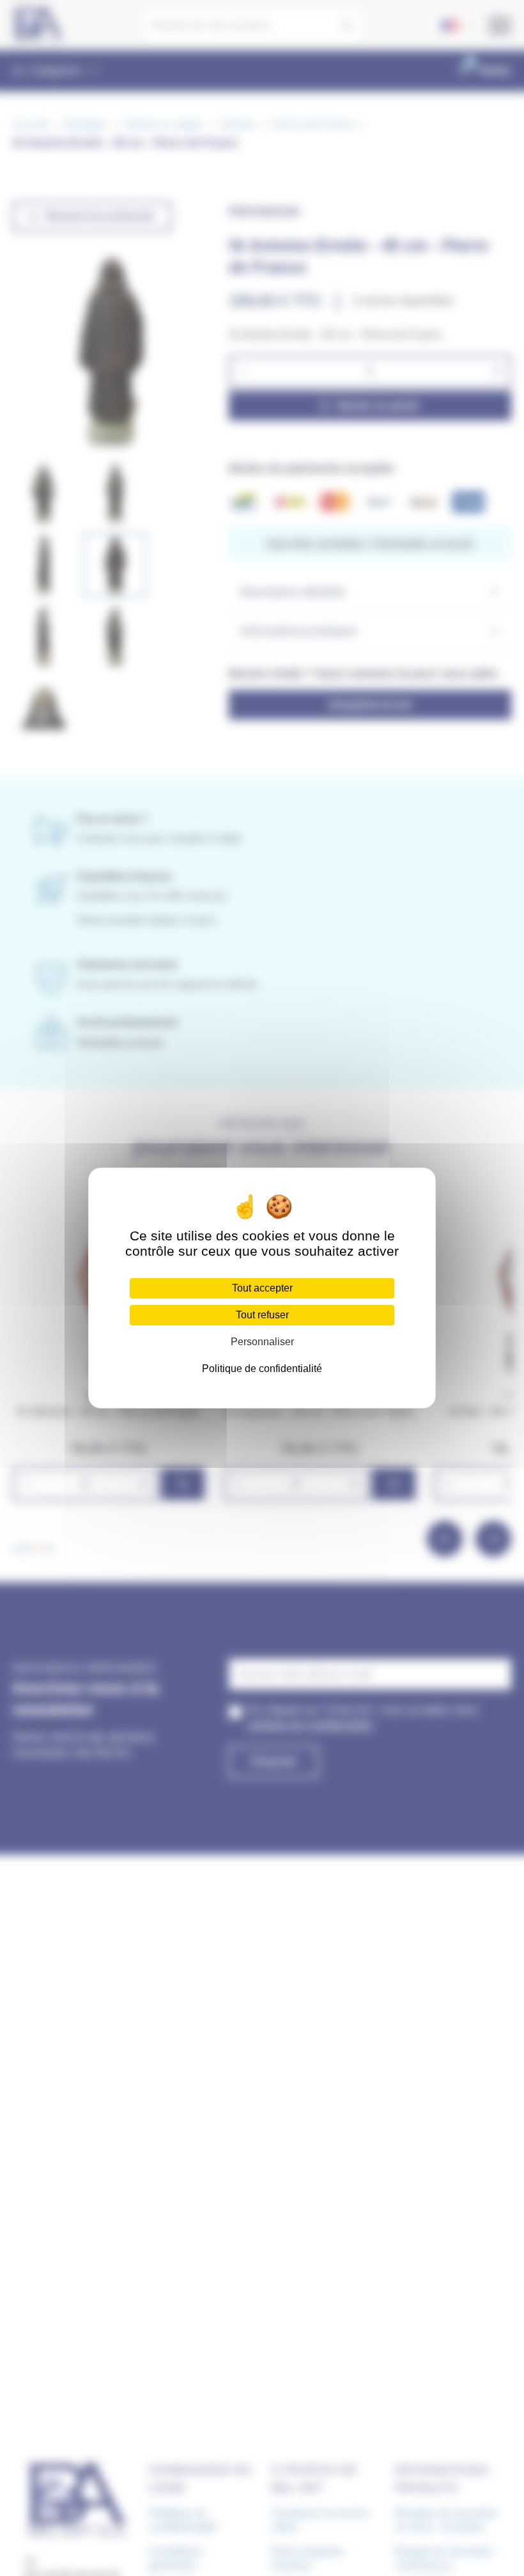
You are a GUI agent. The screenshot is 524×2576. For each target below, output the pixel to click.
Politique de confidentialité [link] (262, 1369)
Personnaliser (262, 1342)
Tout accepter (262, 1288)
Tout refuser (262, 1315)
